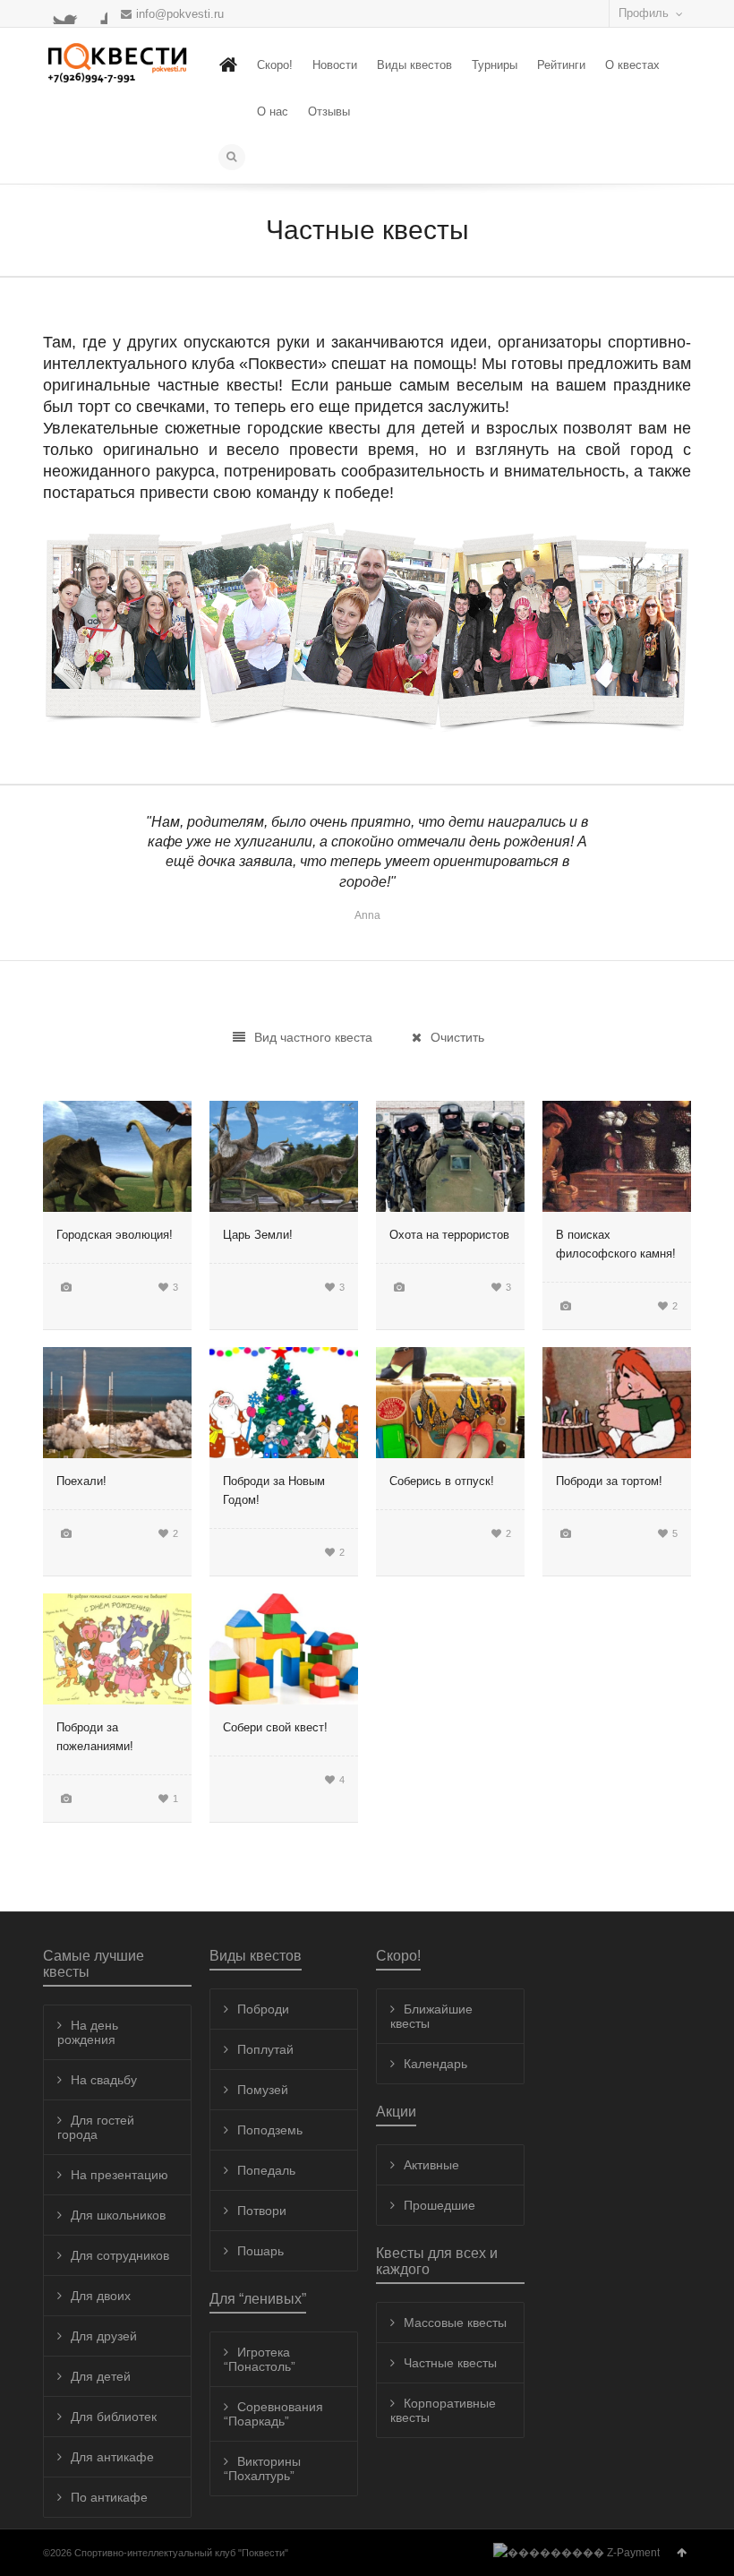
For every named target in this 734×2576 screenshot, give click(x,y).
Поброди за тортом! (609, 1481)
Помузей (263, 2090)
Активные (431, 2165)
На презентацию (119, 2175)
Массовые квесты (455, 2323)
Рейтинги (561, 65)
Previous (77, 881)
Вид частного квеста (313, 1037)
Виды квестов (414, 65)
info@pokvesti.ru (180, 14)
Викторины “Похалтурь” (262, 2469)
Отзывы (329, 112)
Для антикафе (112, 2457)
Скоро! (275, 65)
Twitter (54, 13)
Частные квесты (450, 2363)
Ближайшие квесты (431, 2016)
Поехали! (81, 1481)
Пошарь (260, 2251)
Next (657, 881)
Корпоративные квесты (443, 2410)
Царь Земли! (258, 1235)
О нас (273, 112)
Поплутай (265, 2049)
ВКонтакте (97, 13)
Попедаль (266, 2170)
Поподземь (270, 2130)
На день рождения (88, 2032)
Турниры (495, 65)
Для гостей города (96, 2127)
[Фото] (66, 1286)
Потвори (262, 2211)
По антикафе (109, 2497)
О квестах (632, 65)
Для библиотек (114, 2417)
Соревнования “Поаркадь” (273, 2414)
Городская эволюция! (115, 1235)
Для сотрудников (120, 2255)
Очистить (457, 1037)
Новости (335, 65)
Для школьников (118, 2215)
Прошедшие (440, 2205)
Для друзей (104, 2336)
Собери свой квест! (275, 1727)
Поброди (263, 2009)
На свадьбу (104, 2080)
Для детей (101, 2376)
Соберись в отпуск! (442, 1481)
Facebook (75, 13)
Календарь (435, 2064)
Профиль (644, 13)
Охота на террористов (449, 1235)
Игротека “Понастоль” (260, 2359)
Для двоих (101, 2296)
